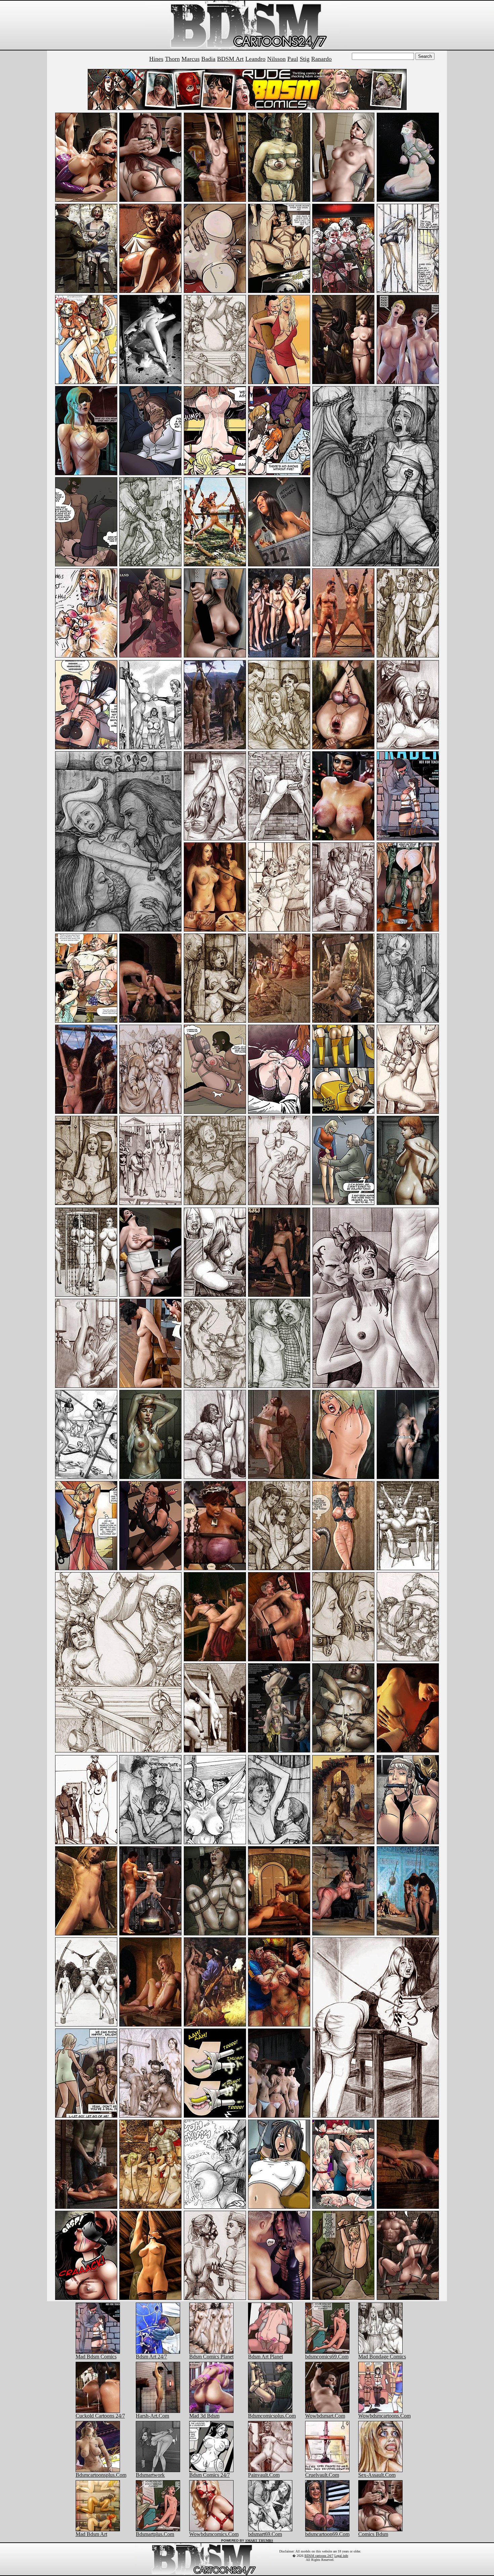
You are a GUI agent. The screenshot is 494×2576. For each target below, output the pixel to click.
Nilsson (276, 59)
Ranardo (321, 59)
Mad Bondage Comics (382, 2357)
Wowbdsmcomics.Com (214, 2534)
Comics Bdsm (373, 2534)
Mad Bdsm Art (91, 2534)
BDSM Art (230, 59)
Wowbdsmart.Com (325, 2416)
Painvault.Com (264, 2475)
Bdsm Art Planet (265, 2357)
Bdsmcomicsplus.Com (272, 2416)
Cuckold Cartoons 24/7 (100, 2416)
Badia (208, 59)
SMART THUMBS (259, 2541)
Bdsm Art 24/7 (151, 2357)
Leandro (255, 59)
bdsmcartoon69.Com (327, 2534)
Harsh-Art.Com (152, 2416)
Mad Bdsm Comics (96, 2357)
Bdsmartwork (150, 2475)
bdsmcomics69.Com (327, 2357)
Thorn (172, 59)
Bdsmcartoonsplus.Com (101, 2475)
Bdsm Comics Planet (211, 2357)
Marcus (191, 59)
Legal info (341, 2556)
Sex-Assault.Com (377, 2475)
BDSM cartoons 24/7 (319, 2556)
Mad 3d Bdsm (204, 2416)
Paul (293, 59)
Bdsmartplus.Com (155, 2534)
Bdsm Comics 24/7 (210, 2475)
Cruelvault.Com (322, 2475)
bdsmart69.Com (265, 2534)
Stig (305, 59)
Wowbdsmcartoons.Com (384, 2416)
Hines (156, 59)
